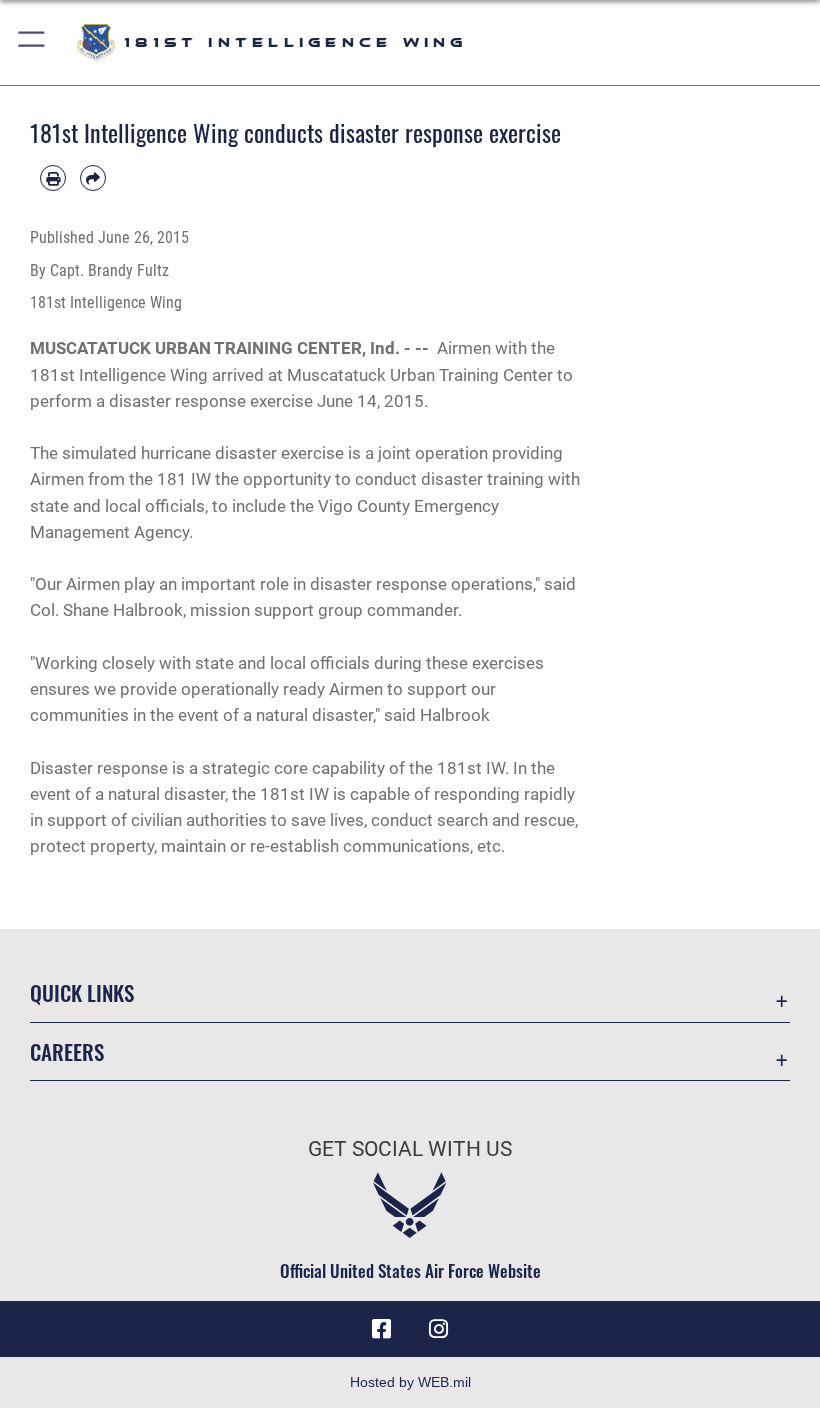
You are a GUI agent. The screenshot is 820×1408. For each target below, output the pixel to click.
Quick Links (82, 992)
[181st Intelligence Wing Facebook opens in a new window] (382, 1329)
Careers (67, 1051)
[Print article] (53, 178)
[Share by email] (93, 178)
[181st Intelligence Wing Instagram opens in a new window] (438, 1329)
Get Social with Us (410, 1149)
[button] (32, 42)
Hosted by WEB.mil (410, 1382)
